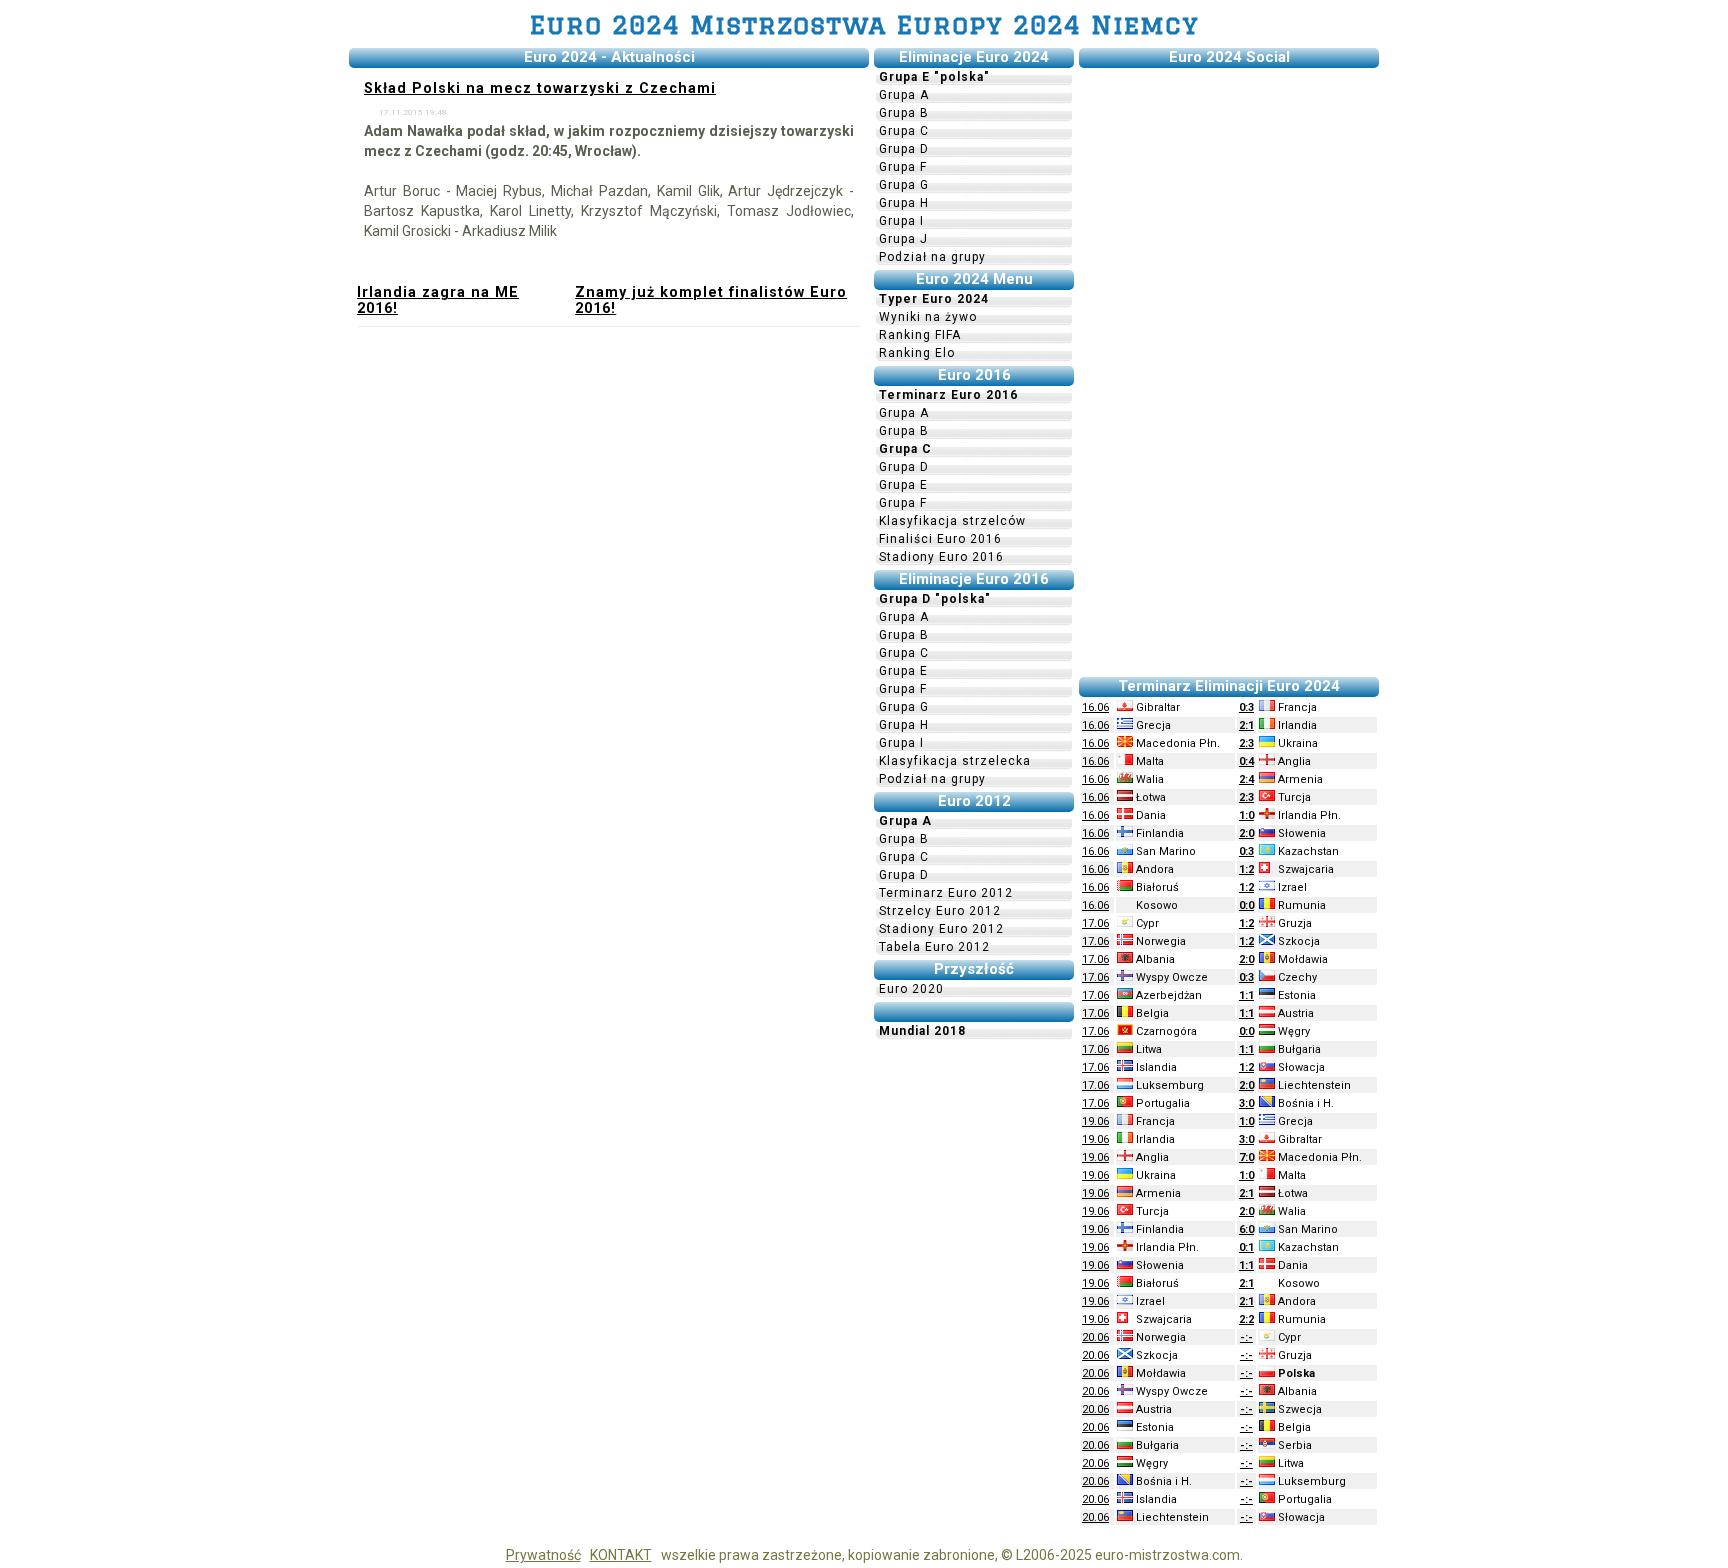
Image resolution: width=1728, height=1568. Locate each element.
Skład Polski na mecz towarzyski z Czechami (540, 88)
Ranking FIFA (920, 335)
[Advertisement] (1229, 373)
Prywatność (543, 1555)
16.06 (1095, 707)
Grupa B (904, 113)
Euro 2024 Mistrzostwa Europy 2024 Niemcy (864, 24)
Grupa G (904, 185)
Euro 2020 (911, 989)
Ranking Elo (917, 353)
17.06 (1095, 923)
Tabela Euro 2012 (934, 947)
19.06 (1095, 1121)
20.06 (1095, 1337)
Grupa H (904, 203)
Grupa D (904, 149)
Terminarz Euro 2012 (946, 893)
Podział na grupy (932, 257)
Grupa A (904, 95)
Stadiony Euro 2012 (941, 929)
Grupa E (903, 485)
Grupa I (901, 221)
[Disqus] (609, 603)
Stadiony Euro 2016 (941, 557)
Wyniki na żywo (928, 317)
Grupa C (904, 131)
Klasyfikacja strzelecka (955, 761)
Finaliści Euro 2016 (940, 539)
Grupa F (903, 167)
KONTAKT (621, 1555)
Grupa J (903, 239)
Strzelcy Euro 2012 (940, 911)
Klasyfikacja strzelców (952, 521)
